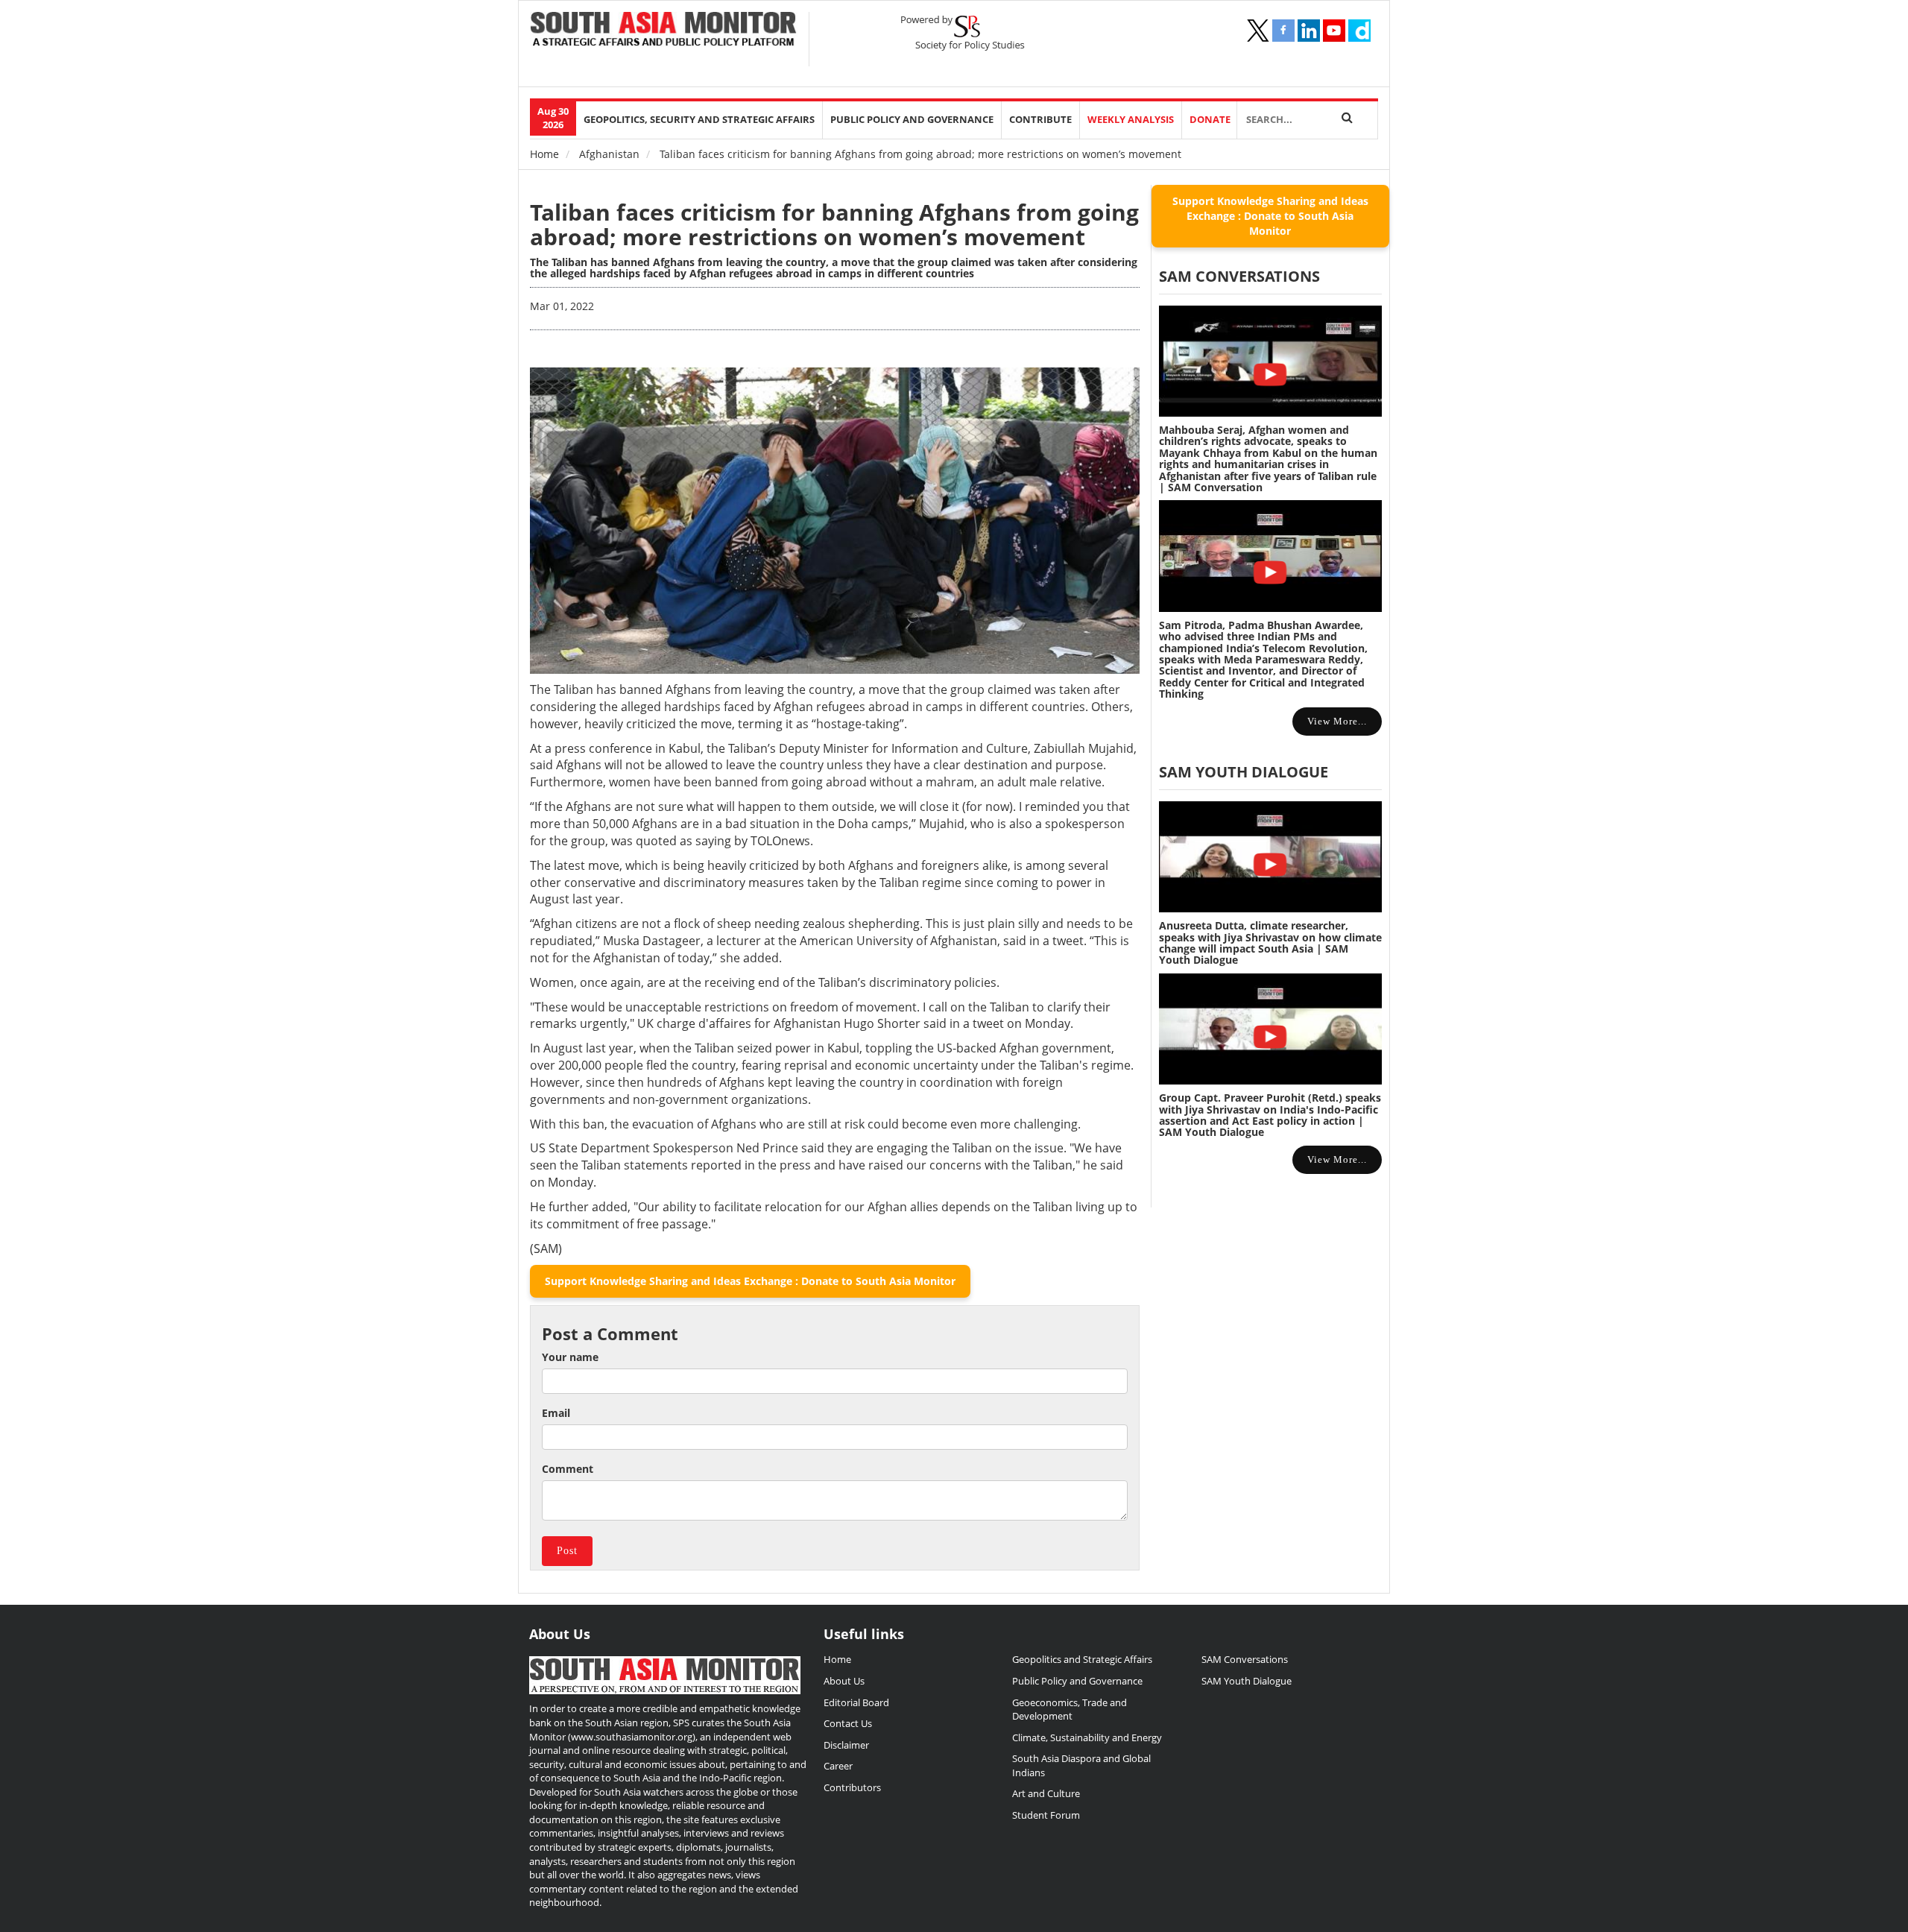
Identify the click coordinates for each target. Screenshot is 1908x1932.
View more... (1337, 721)
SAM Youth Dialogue (1244, 772)
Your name (570, 1357)
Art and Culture (1046, 1793)
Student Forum (1046, 1815)
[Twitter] (1258, 31)
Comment (568, 1469)
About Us (844, 1681)
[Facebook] (1283, 31)
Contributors (852, 1787)
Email (556, 1413)
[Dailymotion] (1359, 31)
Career (838, 1766)
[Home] (664, 31)
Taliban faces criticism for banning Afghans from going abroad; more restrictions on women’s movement (834, 224)
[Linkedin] (1309, 31)
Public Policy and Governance (912, 120)
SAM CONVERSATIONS (1239, 276)
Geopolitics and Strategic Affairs (1082, 1659)
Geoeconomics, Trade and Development (1070, 1710)
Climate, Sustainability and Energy (1087, 1737)
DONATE (1210, 120)
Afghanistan (609, 154)
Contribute (1040, 120)
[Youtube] (1334, 31)
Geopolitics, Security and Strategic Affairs (699, 120)
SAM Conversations (1245, 1659)
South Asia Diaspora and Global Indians (1081, 1765)
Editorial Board (856, 1702)
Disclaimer (846, 1745)
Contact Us (848, 1723)
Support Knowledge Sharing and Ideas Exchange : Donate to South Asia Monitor (750, 1281)
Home (544, 154)
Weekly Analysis (1131, 120)
